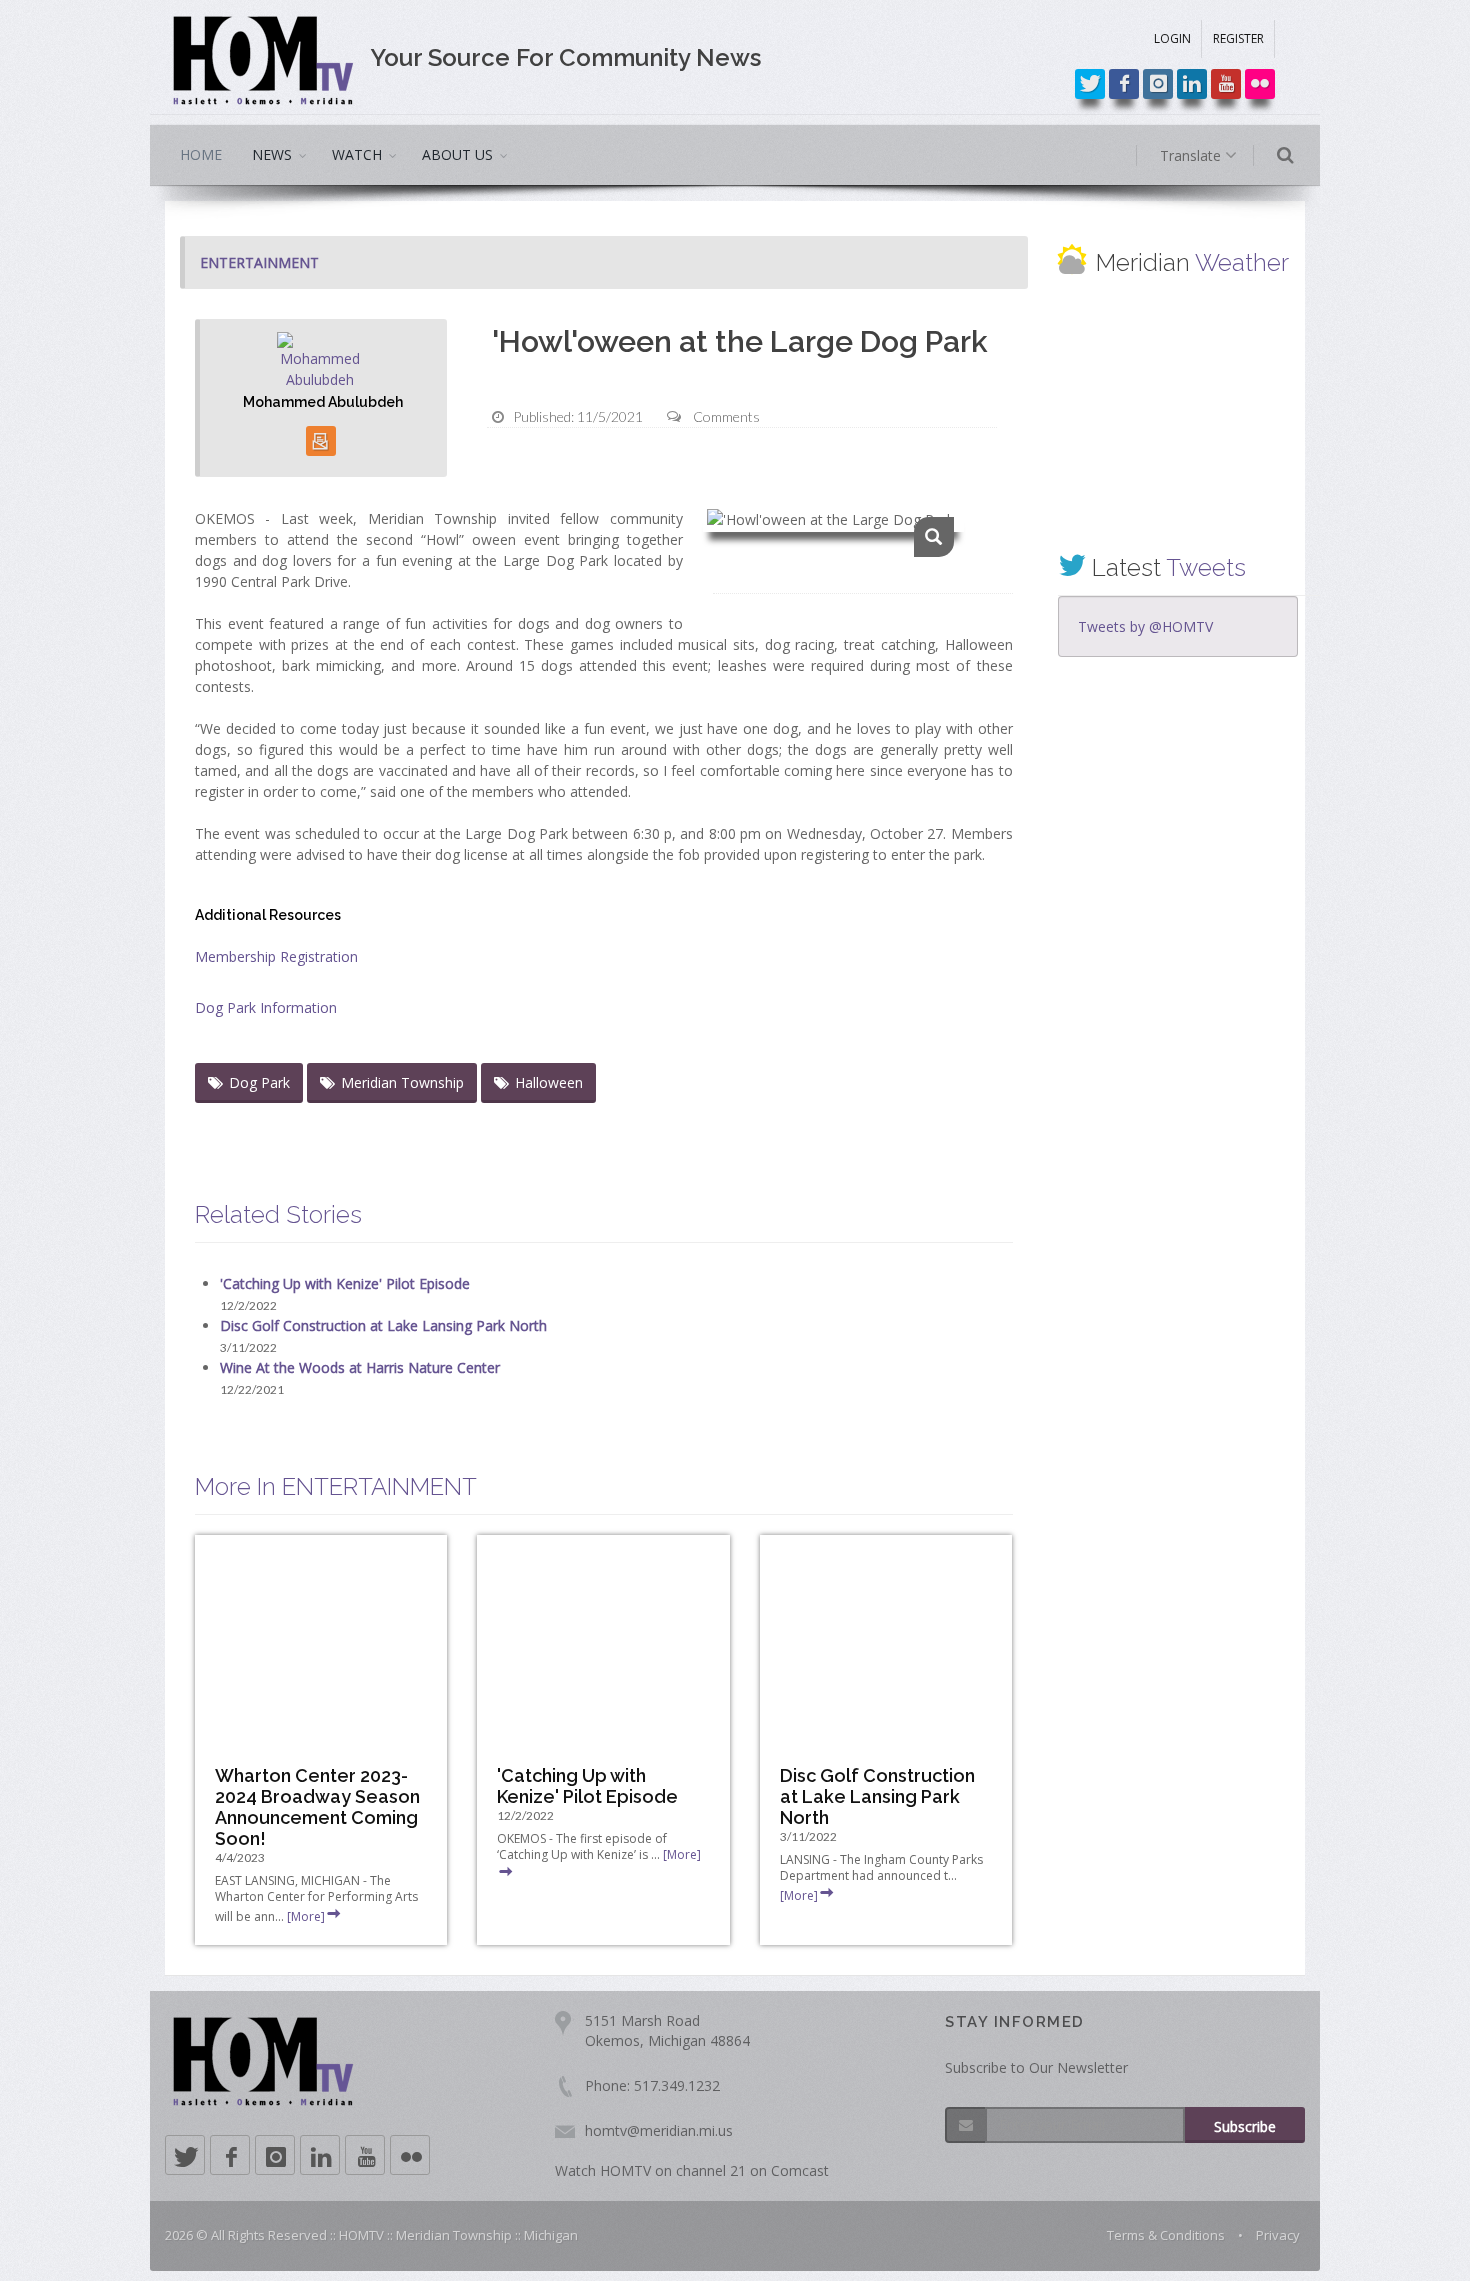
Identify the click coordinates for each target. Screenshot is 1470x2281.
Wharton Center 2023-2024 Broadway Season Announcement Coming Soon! (317, 1807)
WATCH (357, 154)
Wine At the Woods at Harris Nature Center (360, 1367)
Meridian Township (402, 1082)
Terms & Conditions (1166, 2235)
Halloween (549, 1082)
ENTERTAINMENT (259, 262)
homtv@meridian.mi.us (659, 2130)
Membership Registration (276, 956)
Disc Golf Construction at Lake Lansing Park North (383, 1325)
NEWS (272, 154)
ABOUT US (457, 154)
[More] (306, 1916)
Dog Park (259, 1082)
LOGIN (1172, 38)
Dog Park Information (266, 1007)
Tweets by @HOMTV (1145, 626)
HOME (201, 154)
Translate (1192, 155)
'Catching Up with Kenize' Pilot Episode (345, 1283)
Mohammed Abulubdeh (323, 402)
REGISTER (1238, 38)
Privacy (1278, 2235)
